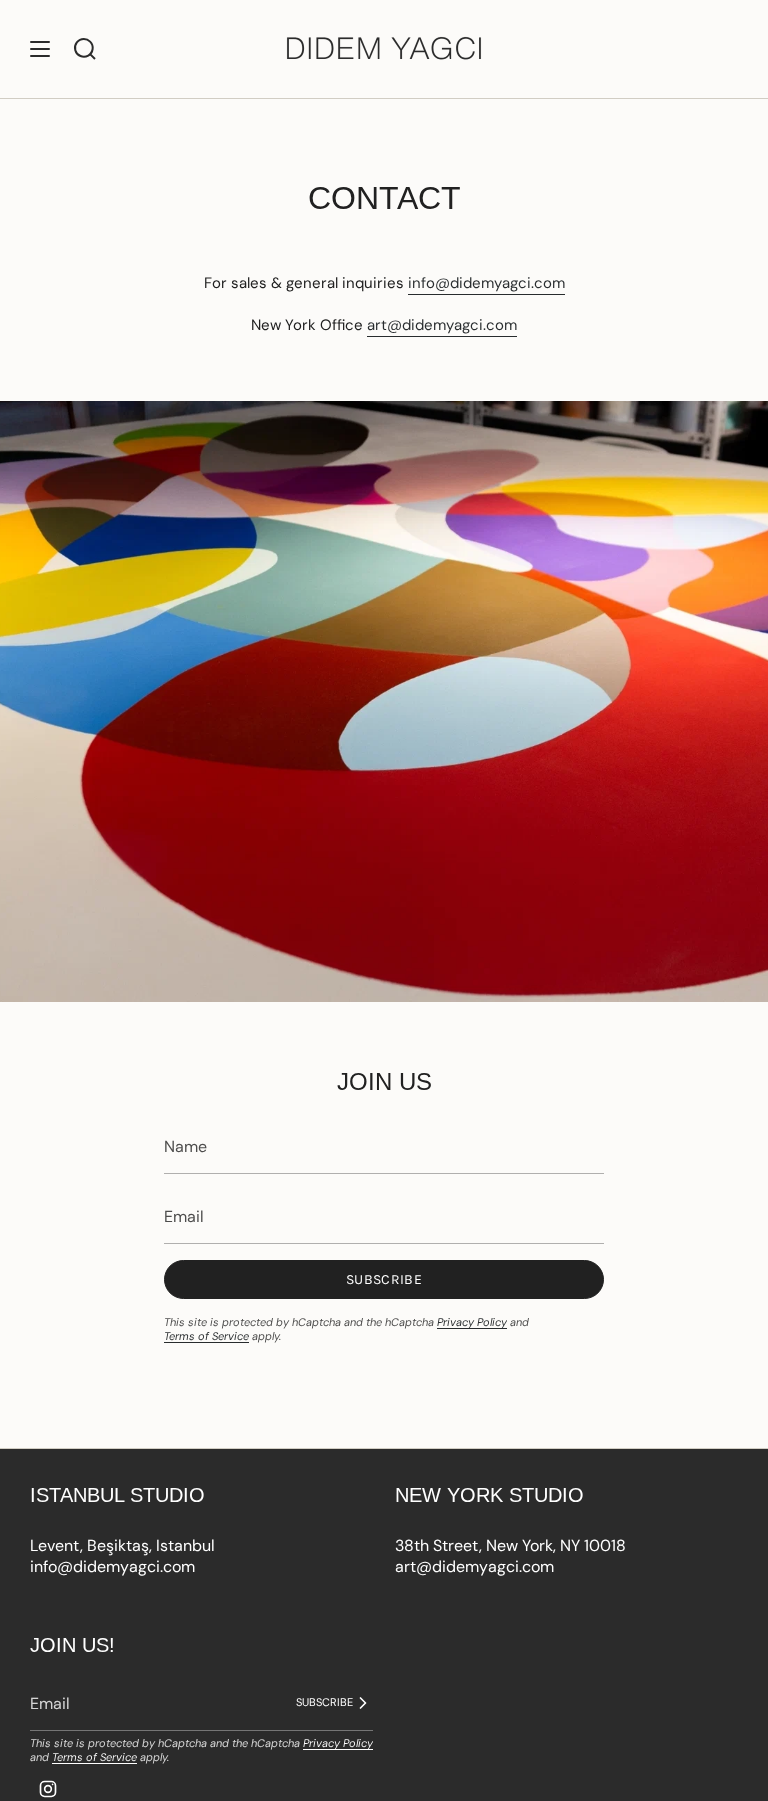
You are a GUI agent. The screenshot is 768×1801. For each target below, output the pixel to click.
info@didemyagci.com (486, 283)
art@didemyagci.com (442, 325)
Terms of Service (206, 1336)
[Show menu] (40, 49)
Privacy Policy (472, 1322)
